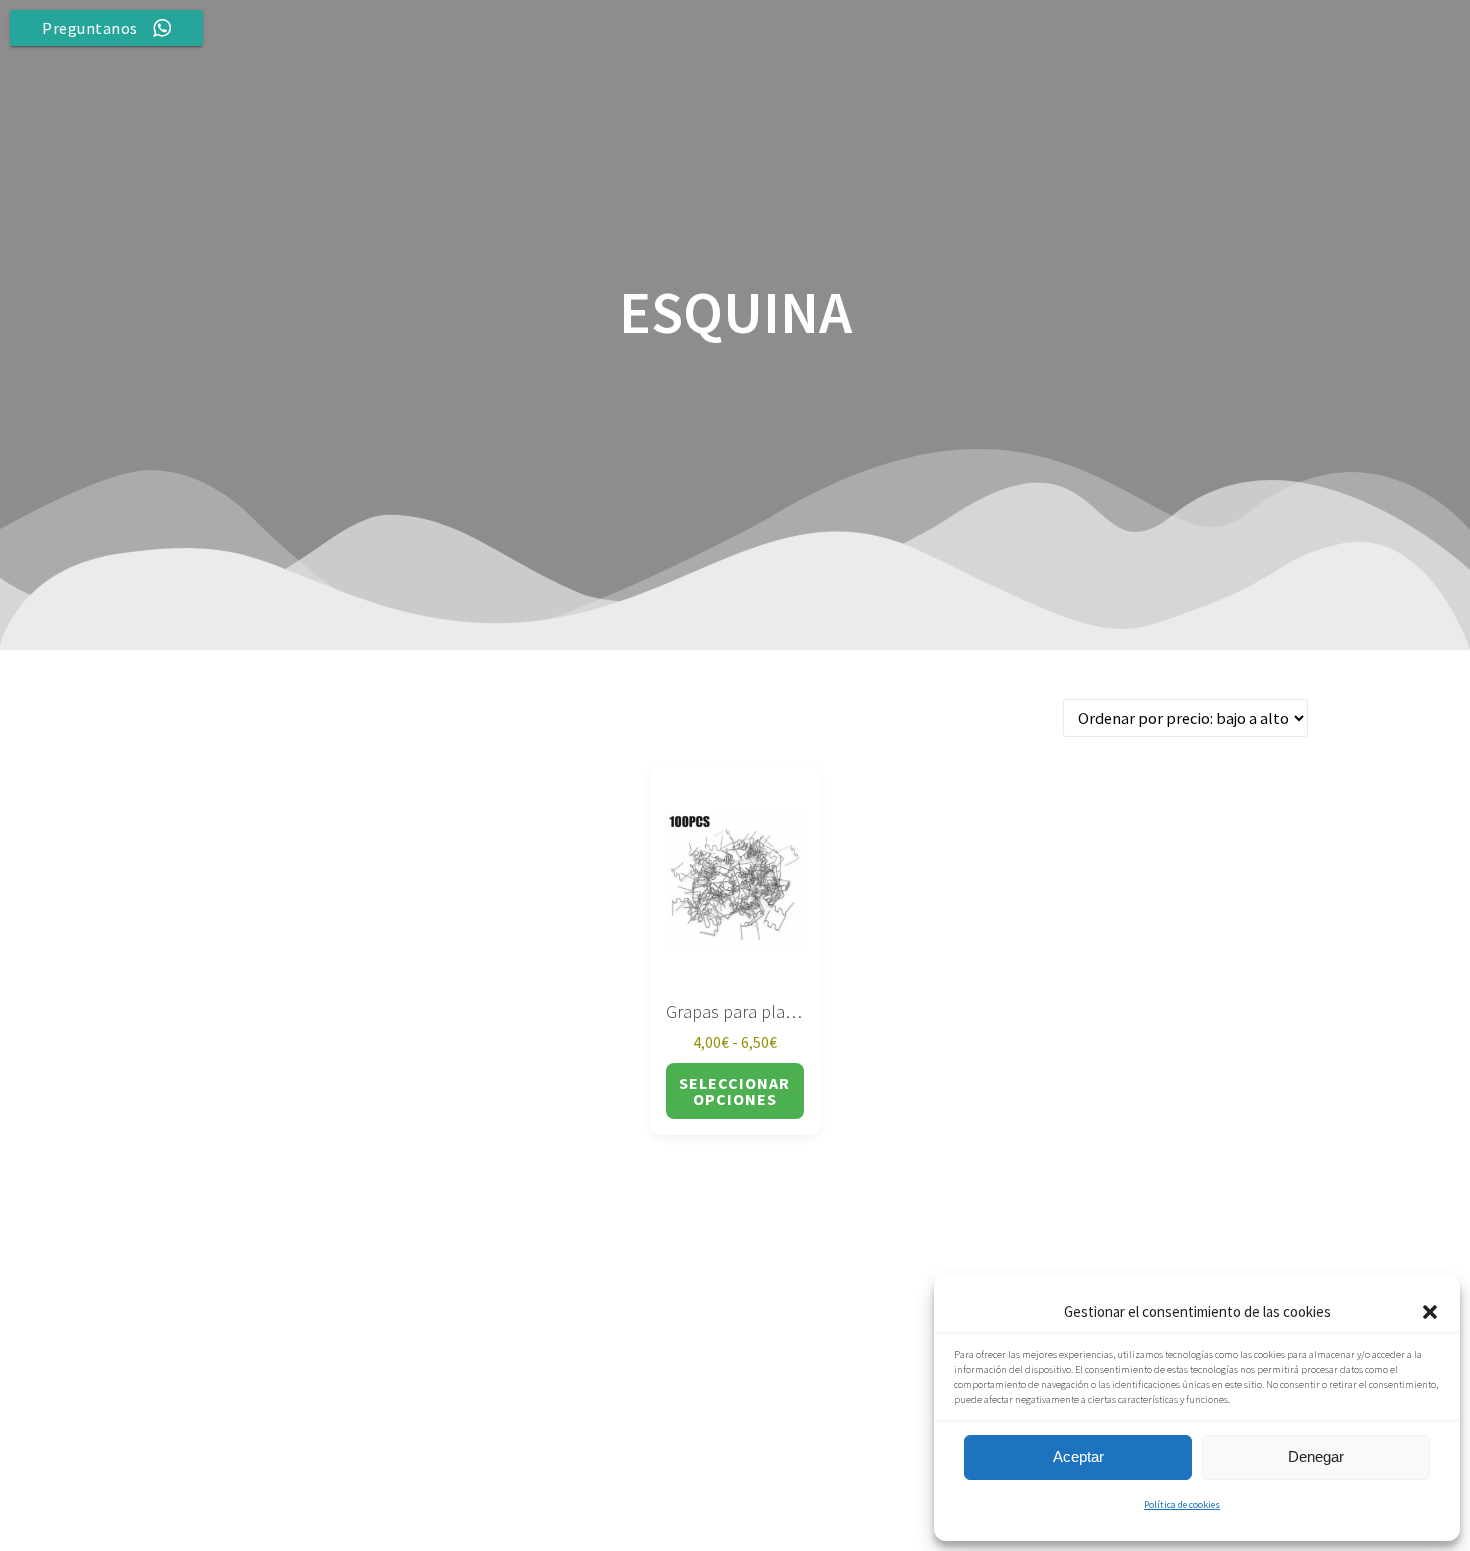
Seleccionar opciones (734, 1091)
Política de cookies (1182, 1504)
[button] (1430, 1312)
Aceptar (1078, 1456)
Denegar (1316, 1456)
